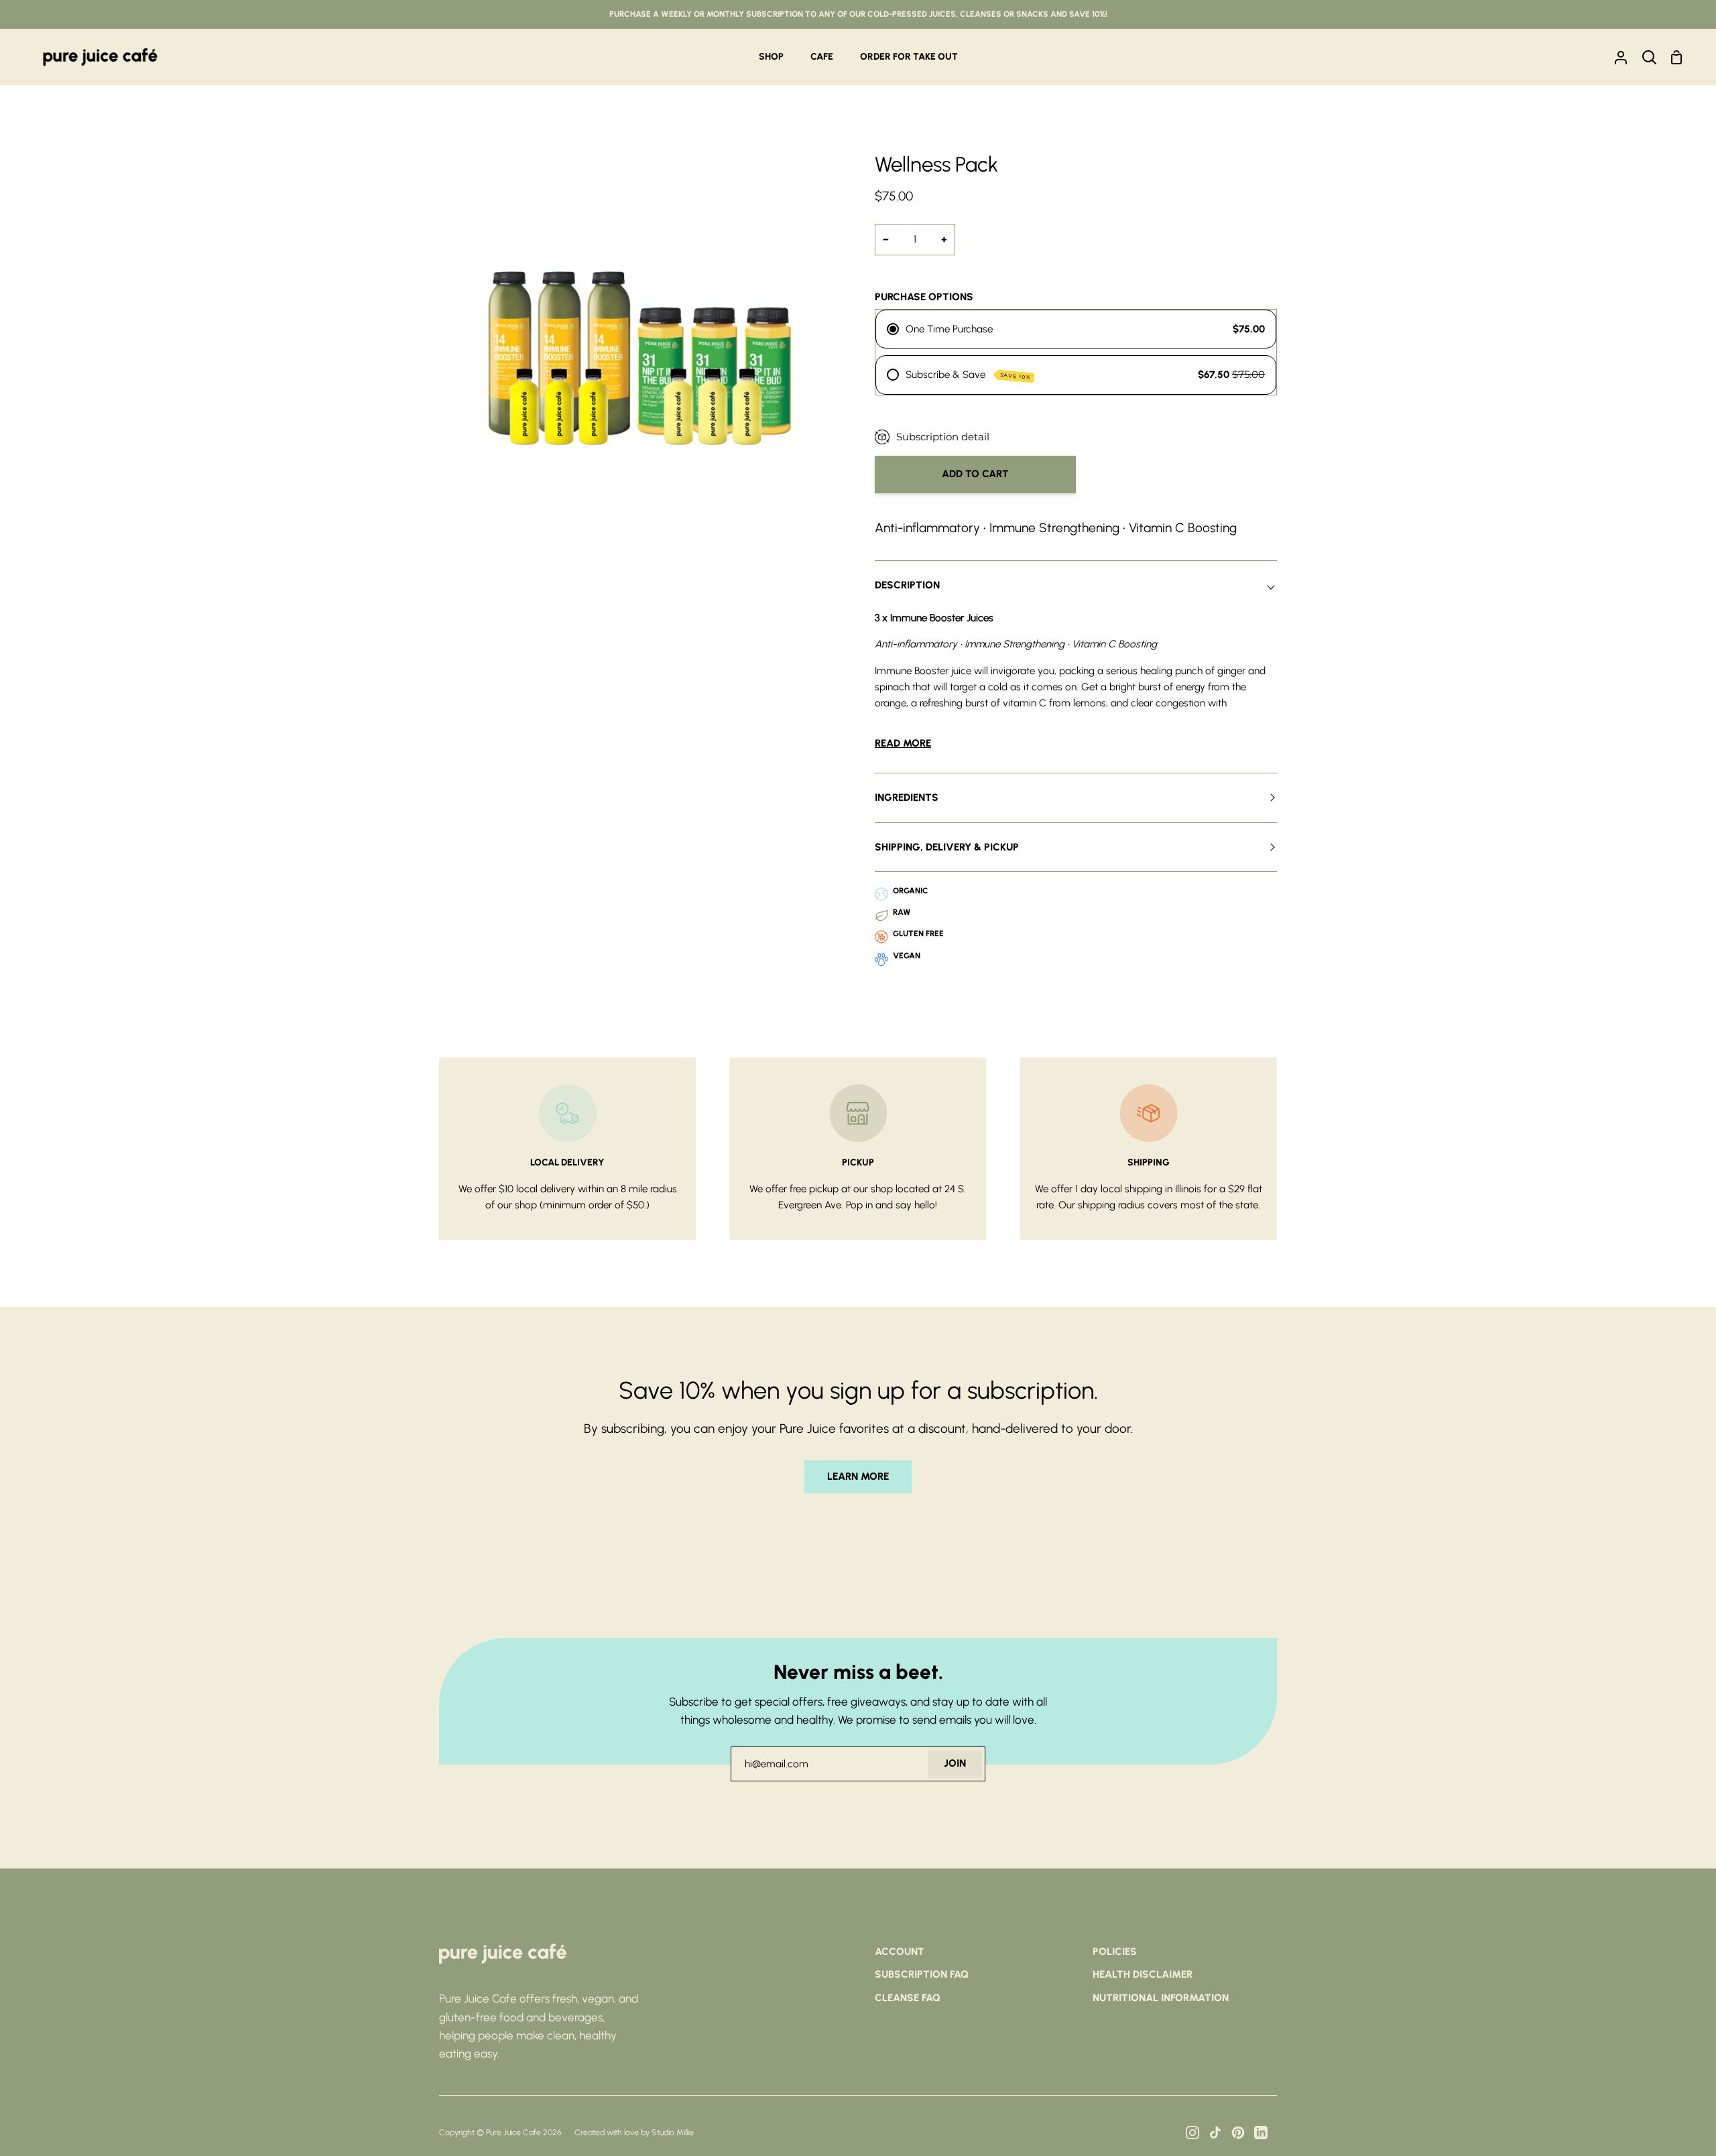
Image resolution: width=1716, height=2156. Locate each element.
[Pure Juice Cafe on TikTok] (1215, 2133)
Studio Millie (673, 2132)
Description (907, 585)
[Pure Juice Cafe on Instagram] (1192, 2133)
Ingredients (907, 798)
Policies (1115, 1952)
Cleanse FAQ (908, 1998)
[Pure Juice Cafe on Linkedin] (1261, 2133)
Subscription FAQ (922, 1974)
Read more (903, 743)
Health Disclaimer (1143, 1974)
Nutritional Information (1161, 1998)
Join (955, 1763)
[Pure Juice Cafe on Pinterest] (1238, 2133)
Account (900, 1952)
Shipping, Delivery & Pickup (947, 847)
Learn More (858, 1476)
